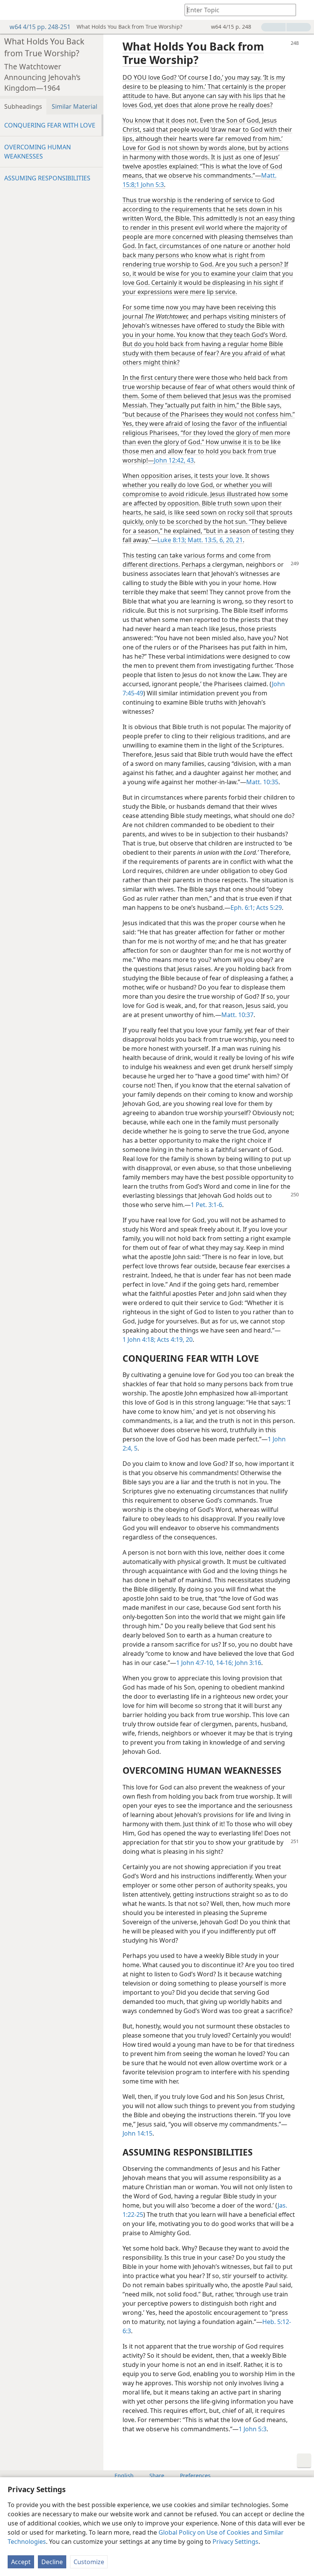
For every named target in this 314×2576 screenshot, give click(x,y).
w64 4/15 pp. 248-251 (40, 27)
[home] (11, 10)
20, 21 (234, 540)
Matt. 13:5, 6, (205, 540)
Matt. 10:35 (262, 782)
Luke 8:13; (172, 540)
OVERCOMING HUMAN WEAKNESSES (38, 152)
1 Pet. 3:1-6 (206, 1205)
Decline (52, 2562)
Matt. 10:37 (237, 1015)
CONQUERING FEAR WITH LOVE (50, 125)
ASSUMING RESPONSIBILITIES (47, 178)
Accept (21, 2562)
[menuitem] (11, 10)
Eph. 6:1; (243, 908)
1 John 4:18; (139, 1340)
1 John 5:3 (150, 185)
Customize (89, 2562)
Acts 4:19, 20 (174, 1340)
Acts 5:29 (268, 908)
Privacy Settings (235, 2542)
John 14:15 (137, 2133)
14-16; (224, 1663)
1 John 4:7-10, (195, 1663)
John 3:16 (247, 1663)
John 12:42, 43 (174, 460)
